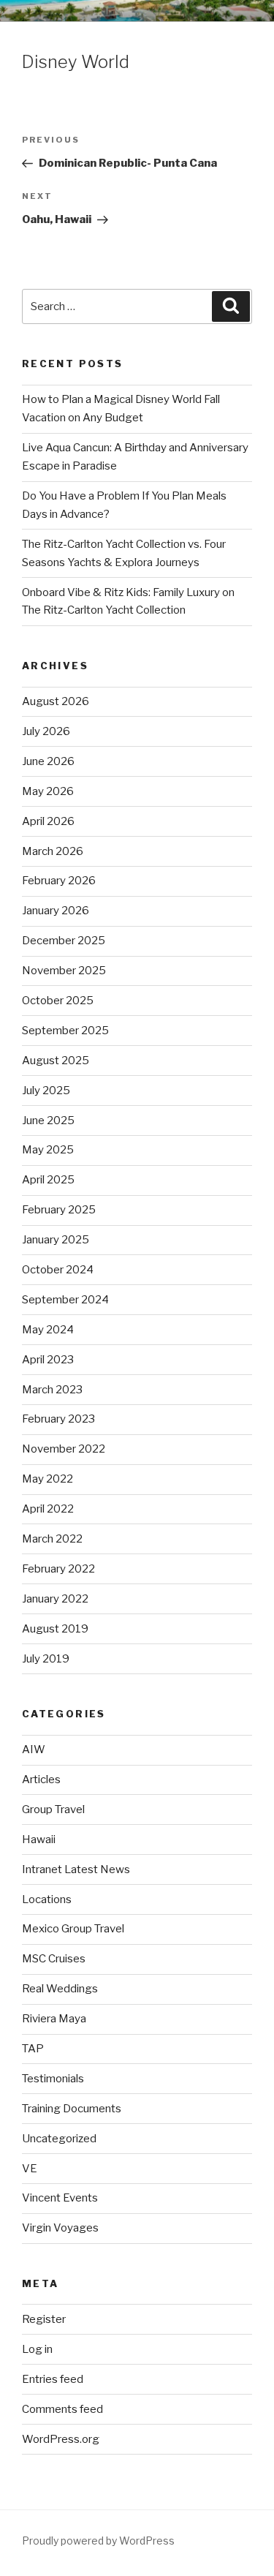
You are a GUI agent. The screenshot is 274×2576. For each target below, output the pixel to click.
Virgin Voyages (60, 2228)
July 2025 (46, 1091)
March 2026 (53, 851)
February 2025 (59, 1210)
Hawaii (39, 1839)
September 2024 (65, 1300)
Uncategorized (59, 2139)
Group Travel (53, 1809)
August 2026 (56, 701)
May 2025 (48, 1150)
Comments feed (62, 2409)
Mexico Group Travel (73, 1929)
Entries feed (53, 2379)
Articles (41, 1780)
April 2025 (48, 1180)
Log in (37, 2349)
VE (30, 2169)
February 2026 (59, 881)
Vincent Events (60, 2198)
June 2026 (48, 761)
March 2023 (52, 1390)
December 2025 (64, 941)
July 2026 (46, 731)
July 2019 (46, 1659)
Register (44, 2319)
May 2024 (48, 1330)
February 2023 (58, 1419)
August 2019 (55, 1629)
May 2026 (48, 791)
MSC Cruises (54, 1959)
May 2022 (47, 1479)
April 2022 (48, 1509)
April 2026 (48, 821)
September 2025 (65, 1031)
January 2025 (56, 1240)
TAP (33, 2049)
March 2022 (52, 1539)
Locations (47, 1899)
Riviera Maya (54, 2019)
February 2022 (58, 1569)
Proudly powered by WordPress (98, 2541)
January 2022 (55, 1599)
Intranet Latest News (76, 1869)
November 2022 (64, 1449)
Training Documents (72, 2109)
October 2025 (58, 1001)
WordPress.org (61, 2439)
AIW (34, 1750)
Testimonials (53, 2079)
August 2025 (56, 1061)
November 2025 (64, 971)
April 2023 (48, 1360)
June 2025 (48, 1121)
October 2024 (58, 1270)
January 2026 (56, 911)
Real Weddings (60, 1989)
